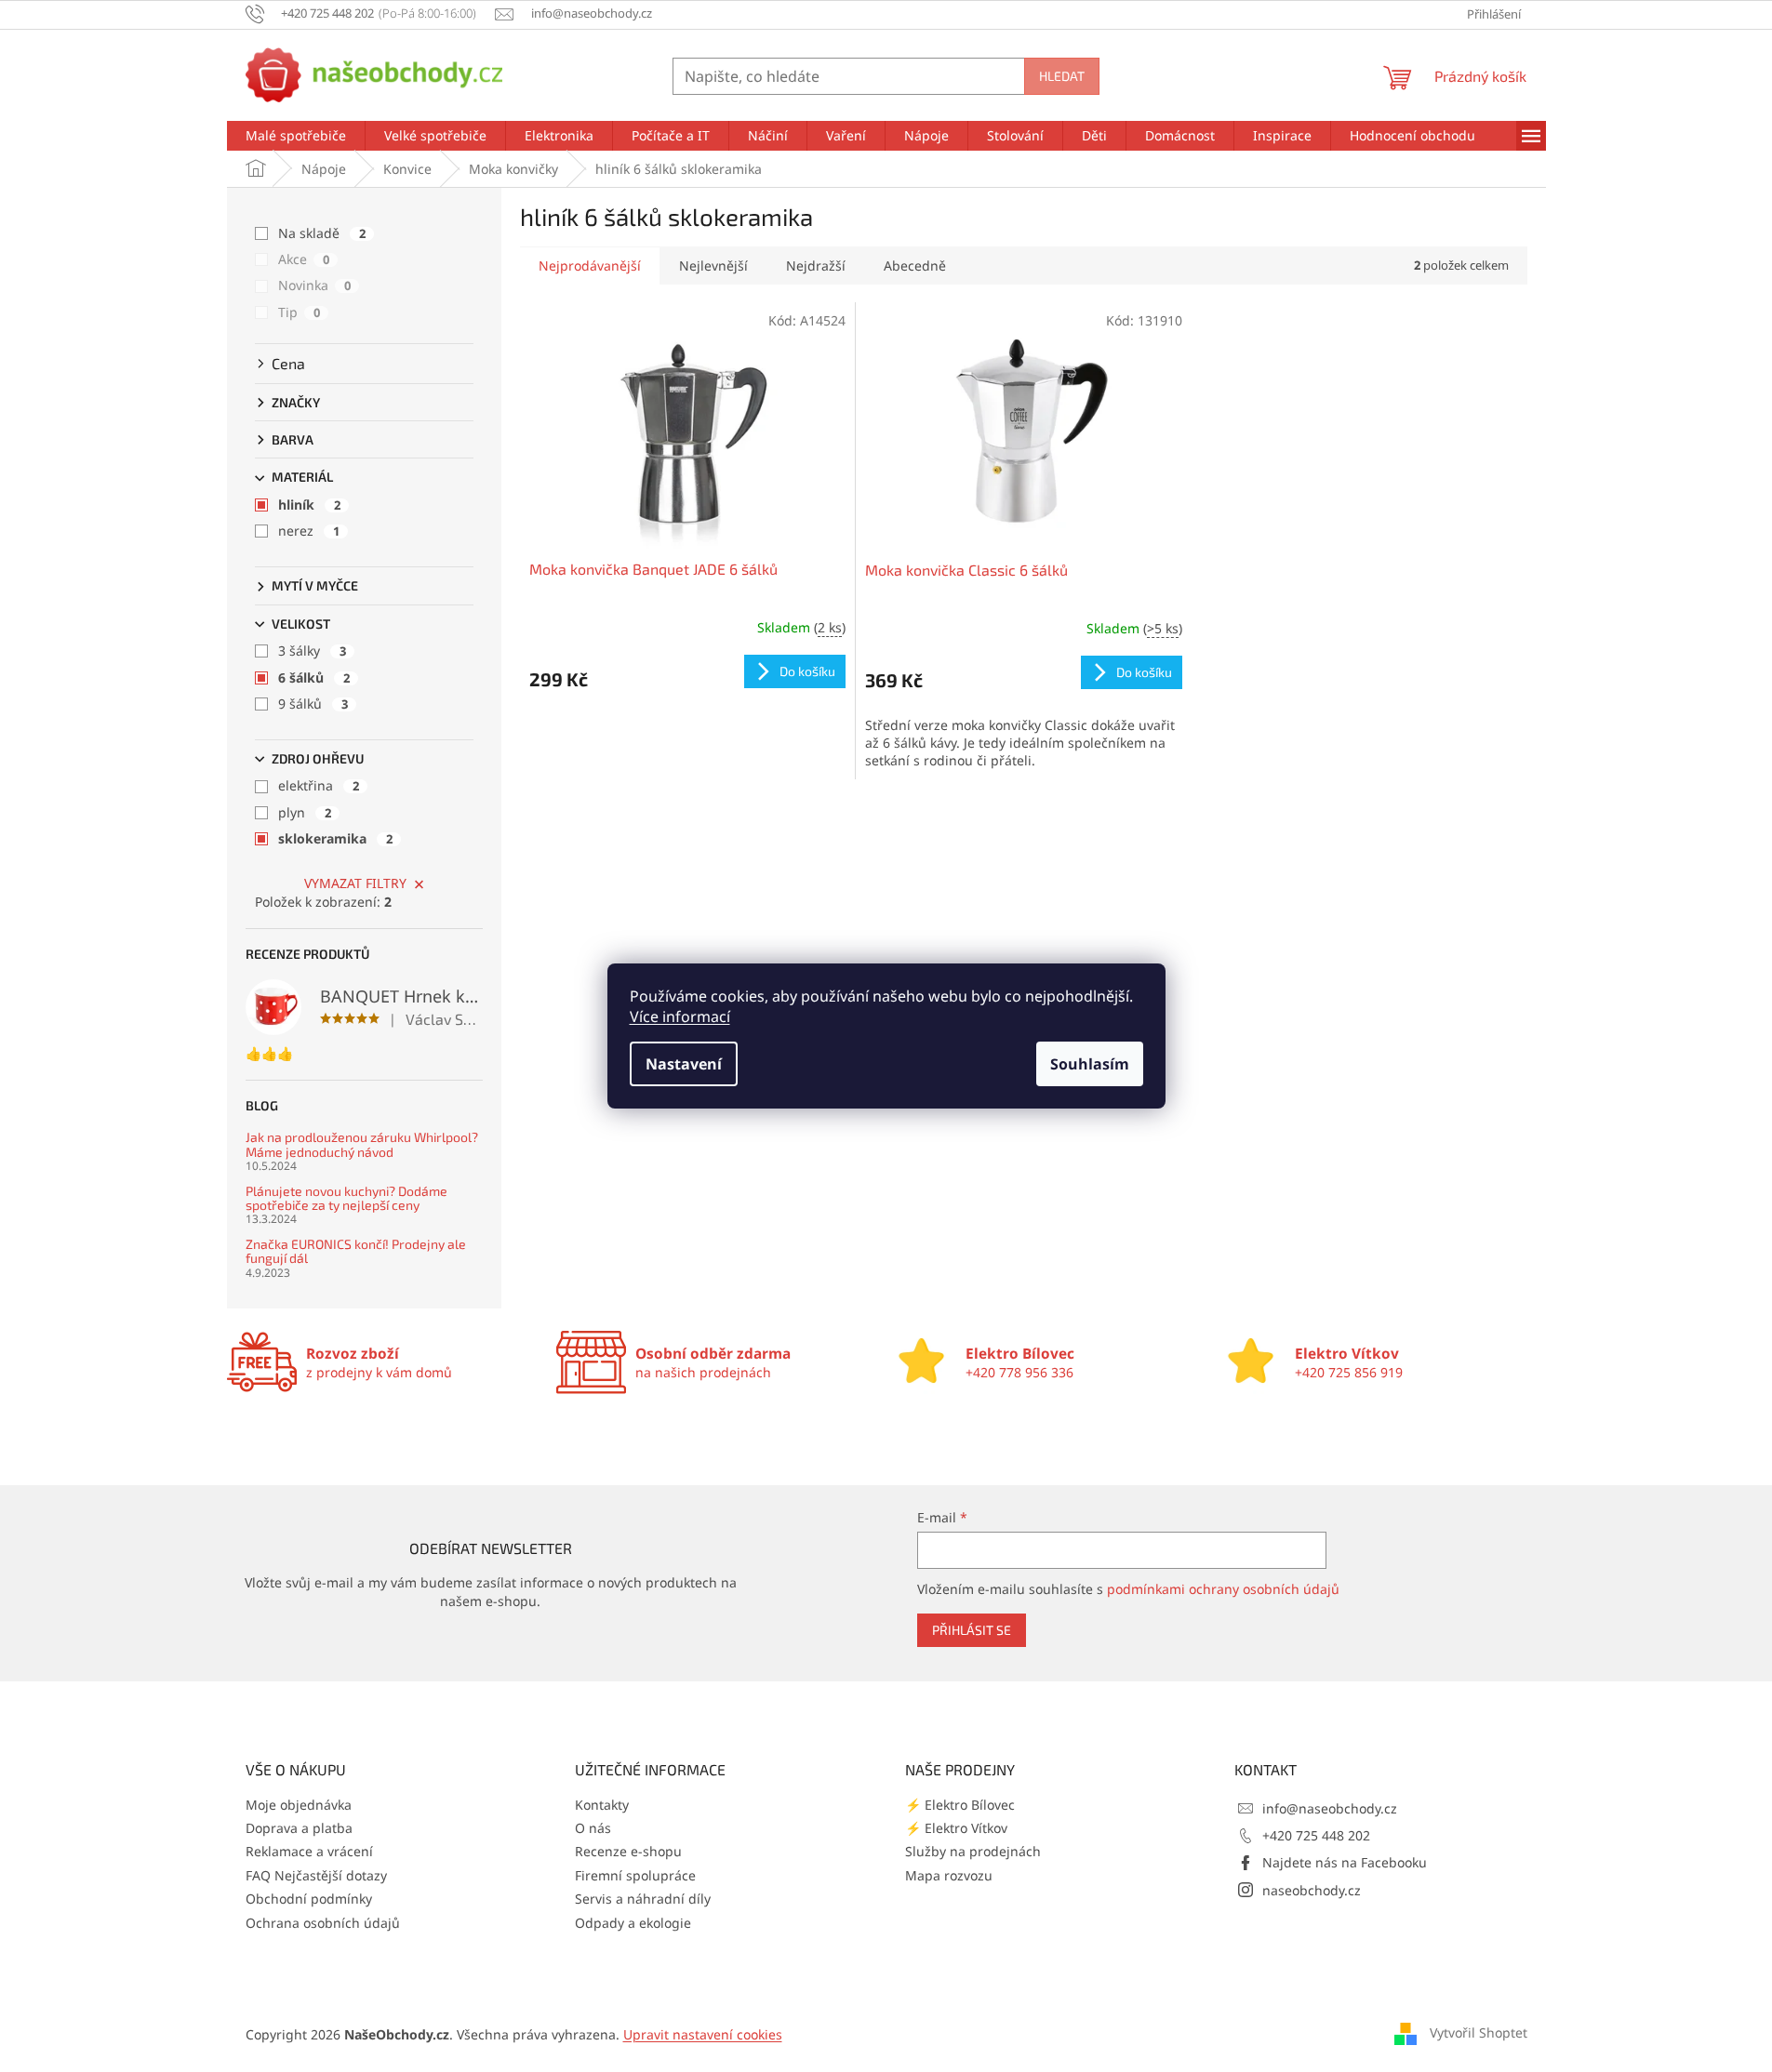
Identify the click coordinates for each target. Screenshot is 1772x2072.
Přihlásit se (972, 1630)
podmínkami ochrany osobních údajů (1223, 1589)
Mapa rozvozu (949, 1875)
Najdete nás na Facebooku (1345, 1862)
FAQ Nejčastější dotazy (316, 1875)
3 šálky (312, 651)
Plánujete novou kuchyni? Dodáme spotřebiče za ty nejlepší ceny (346, 1198)
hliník (309, 505)
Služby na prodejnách (973, 1851)
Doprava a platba (299, 1828)
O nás (593, 1828)
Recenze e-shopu (628, 1851)
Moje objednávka (299, 1805)
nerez (309, 531)
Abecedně (915, 266)
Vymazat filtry (355, 883)
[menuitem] (296, 136)
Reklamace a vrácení (309, 1851)
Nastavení (684, 1064)
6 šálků (314, 677)
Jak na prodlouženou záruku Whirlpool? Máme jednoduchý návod (362, 1144)
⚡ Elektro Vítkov (956, 1828)
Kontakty (602, 1805)
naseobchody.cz (1312, 1890)
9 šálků (313, 704)
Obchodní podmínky (309, 1899)
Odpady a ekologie (633, 1923)
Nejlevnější (713, 266)
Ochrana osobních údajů (323, 1923)
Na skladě (322, 233)
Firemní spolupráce (635, 1875)
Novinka (314, 285)
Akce (304, 259)
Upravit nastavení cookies (703, 2034)
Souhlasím (1090, 1064)
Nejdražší (816, 266)
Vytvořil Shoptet (1479, 2032)
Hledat (1062, 76)
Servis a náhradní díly (643, 1899)
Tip (299, 312)
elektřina (319, 785)
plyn (305, 812)
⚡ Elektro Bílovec (960, 1805)
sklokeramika (335, 838)
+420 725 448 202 (1316, 1835)
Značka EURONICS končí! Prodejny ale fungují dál (356, 1251)
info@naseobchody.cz (1330, 1808)
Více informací (680, 1016)
